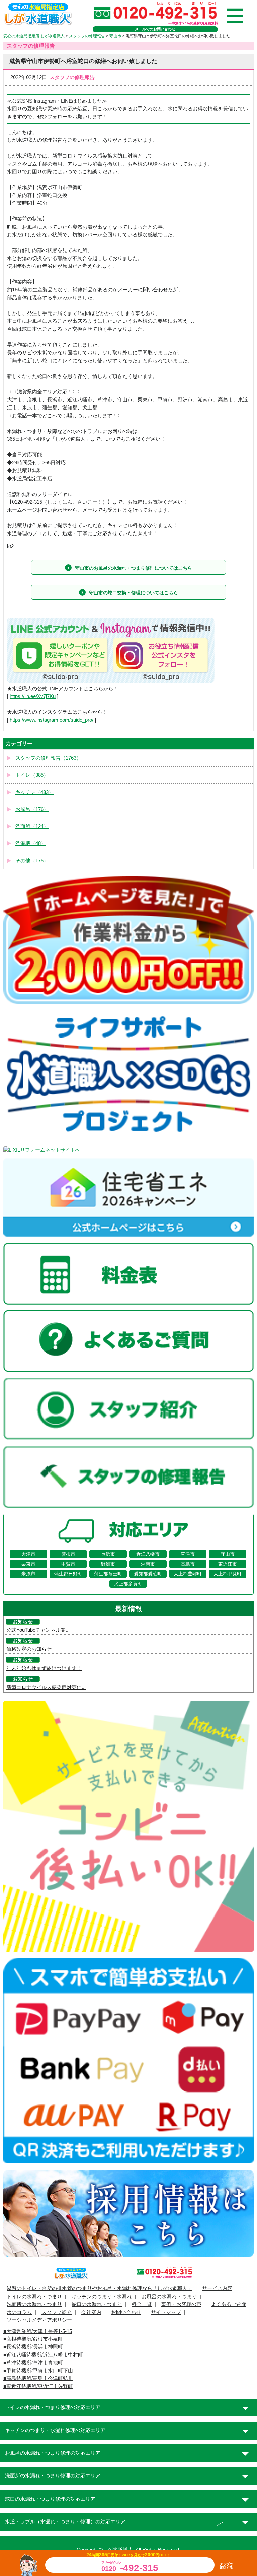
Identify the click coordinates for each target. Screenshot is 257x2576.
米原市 (28, 1574)
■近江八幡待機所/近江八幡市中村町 (43, 2355)
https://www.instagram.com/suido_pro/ (52, 720)
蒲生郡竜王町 (108, 1574)
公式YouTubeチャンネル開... (38, 1630)
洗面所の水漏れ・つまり (34, 2304)
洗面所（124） (32, 826)
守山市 (228, 1554)
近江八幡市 (148, 1554)
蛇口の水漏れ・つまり (97, 2304)
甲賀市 (68, 1564)
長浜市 (108, 1554)
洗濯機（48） (31, 843)
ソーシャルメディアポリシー (39, 2320)
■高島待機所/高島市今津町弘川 (38, 2378)
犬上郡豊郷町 (188, 1574)
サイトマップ (166, 2312)
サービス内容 (217, 2288)
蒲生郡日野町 (68, 1574)
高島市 (188, 1564)
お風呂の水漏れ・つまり (169, 2297)
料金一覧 (142, 2304)
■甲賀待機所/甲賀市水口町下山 (38, 2371)
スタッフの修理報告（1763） (48, 758)
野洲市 (108, 1564)
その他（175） (32, 861)
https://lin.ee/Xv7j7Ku (33, 696)
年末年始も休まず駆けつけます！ (44, 1668)
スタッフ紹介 (57, 2312)
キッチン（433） (34, 792)
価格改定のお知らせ (29, 1649)
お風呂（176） (32, 809)
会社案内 (91, 2312)
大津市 (28, 1554)
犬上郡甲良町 (228, 1574)
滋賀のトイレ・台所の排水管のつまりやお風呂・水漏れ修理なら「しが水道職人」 (100, 2288)
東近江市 (228, 1564)
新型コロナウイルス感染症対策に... (46, 1687)
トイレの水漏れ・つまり (34, 2297)
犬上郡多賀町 (128, 1584)
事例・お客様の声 (181, 2304)
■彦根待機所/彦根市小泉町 (33, 2339)
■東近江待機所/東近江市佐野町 (38, 2386)
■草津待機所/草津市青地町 (33, 2363)
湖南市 (148, 1564)
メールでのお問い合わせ (155, 29)
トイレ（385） (32, 775)
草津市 (188, 1554)
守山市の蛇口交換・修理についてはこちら (134, 593)
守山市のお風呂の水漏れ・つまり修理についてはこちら (134, 568)
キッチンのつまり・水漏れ (102, 2297)
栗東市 (28, 1564)
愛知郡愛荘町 (148, 1574)
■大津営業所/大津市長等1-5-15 (38, 2331)
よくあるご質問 (229, 2304)
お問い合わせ (126, 2312)
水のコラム (19, 2312)
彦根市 (68, 1554)
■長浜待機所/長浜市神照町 (33, 2347)
